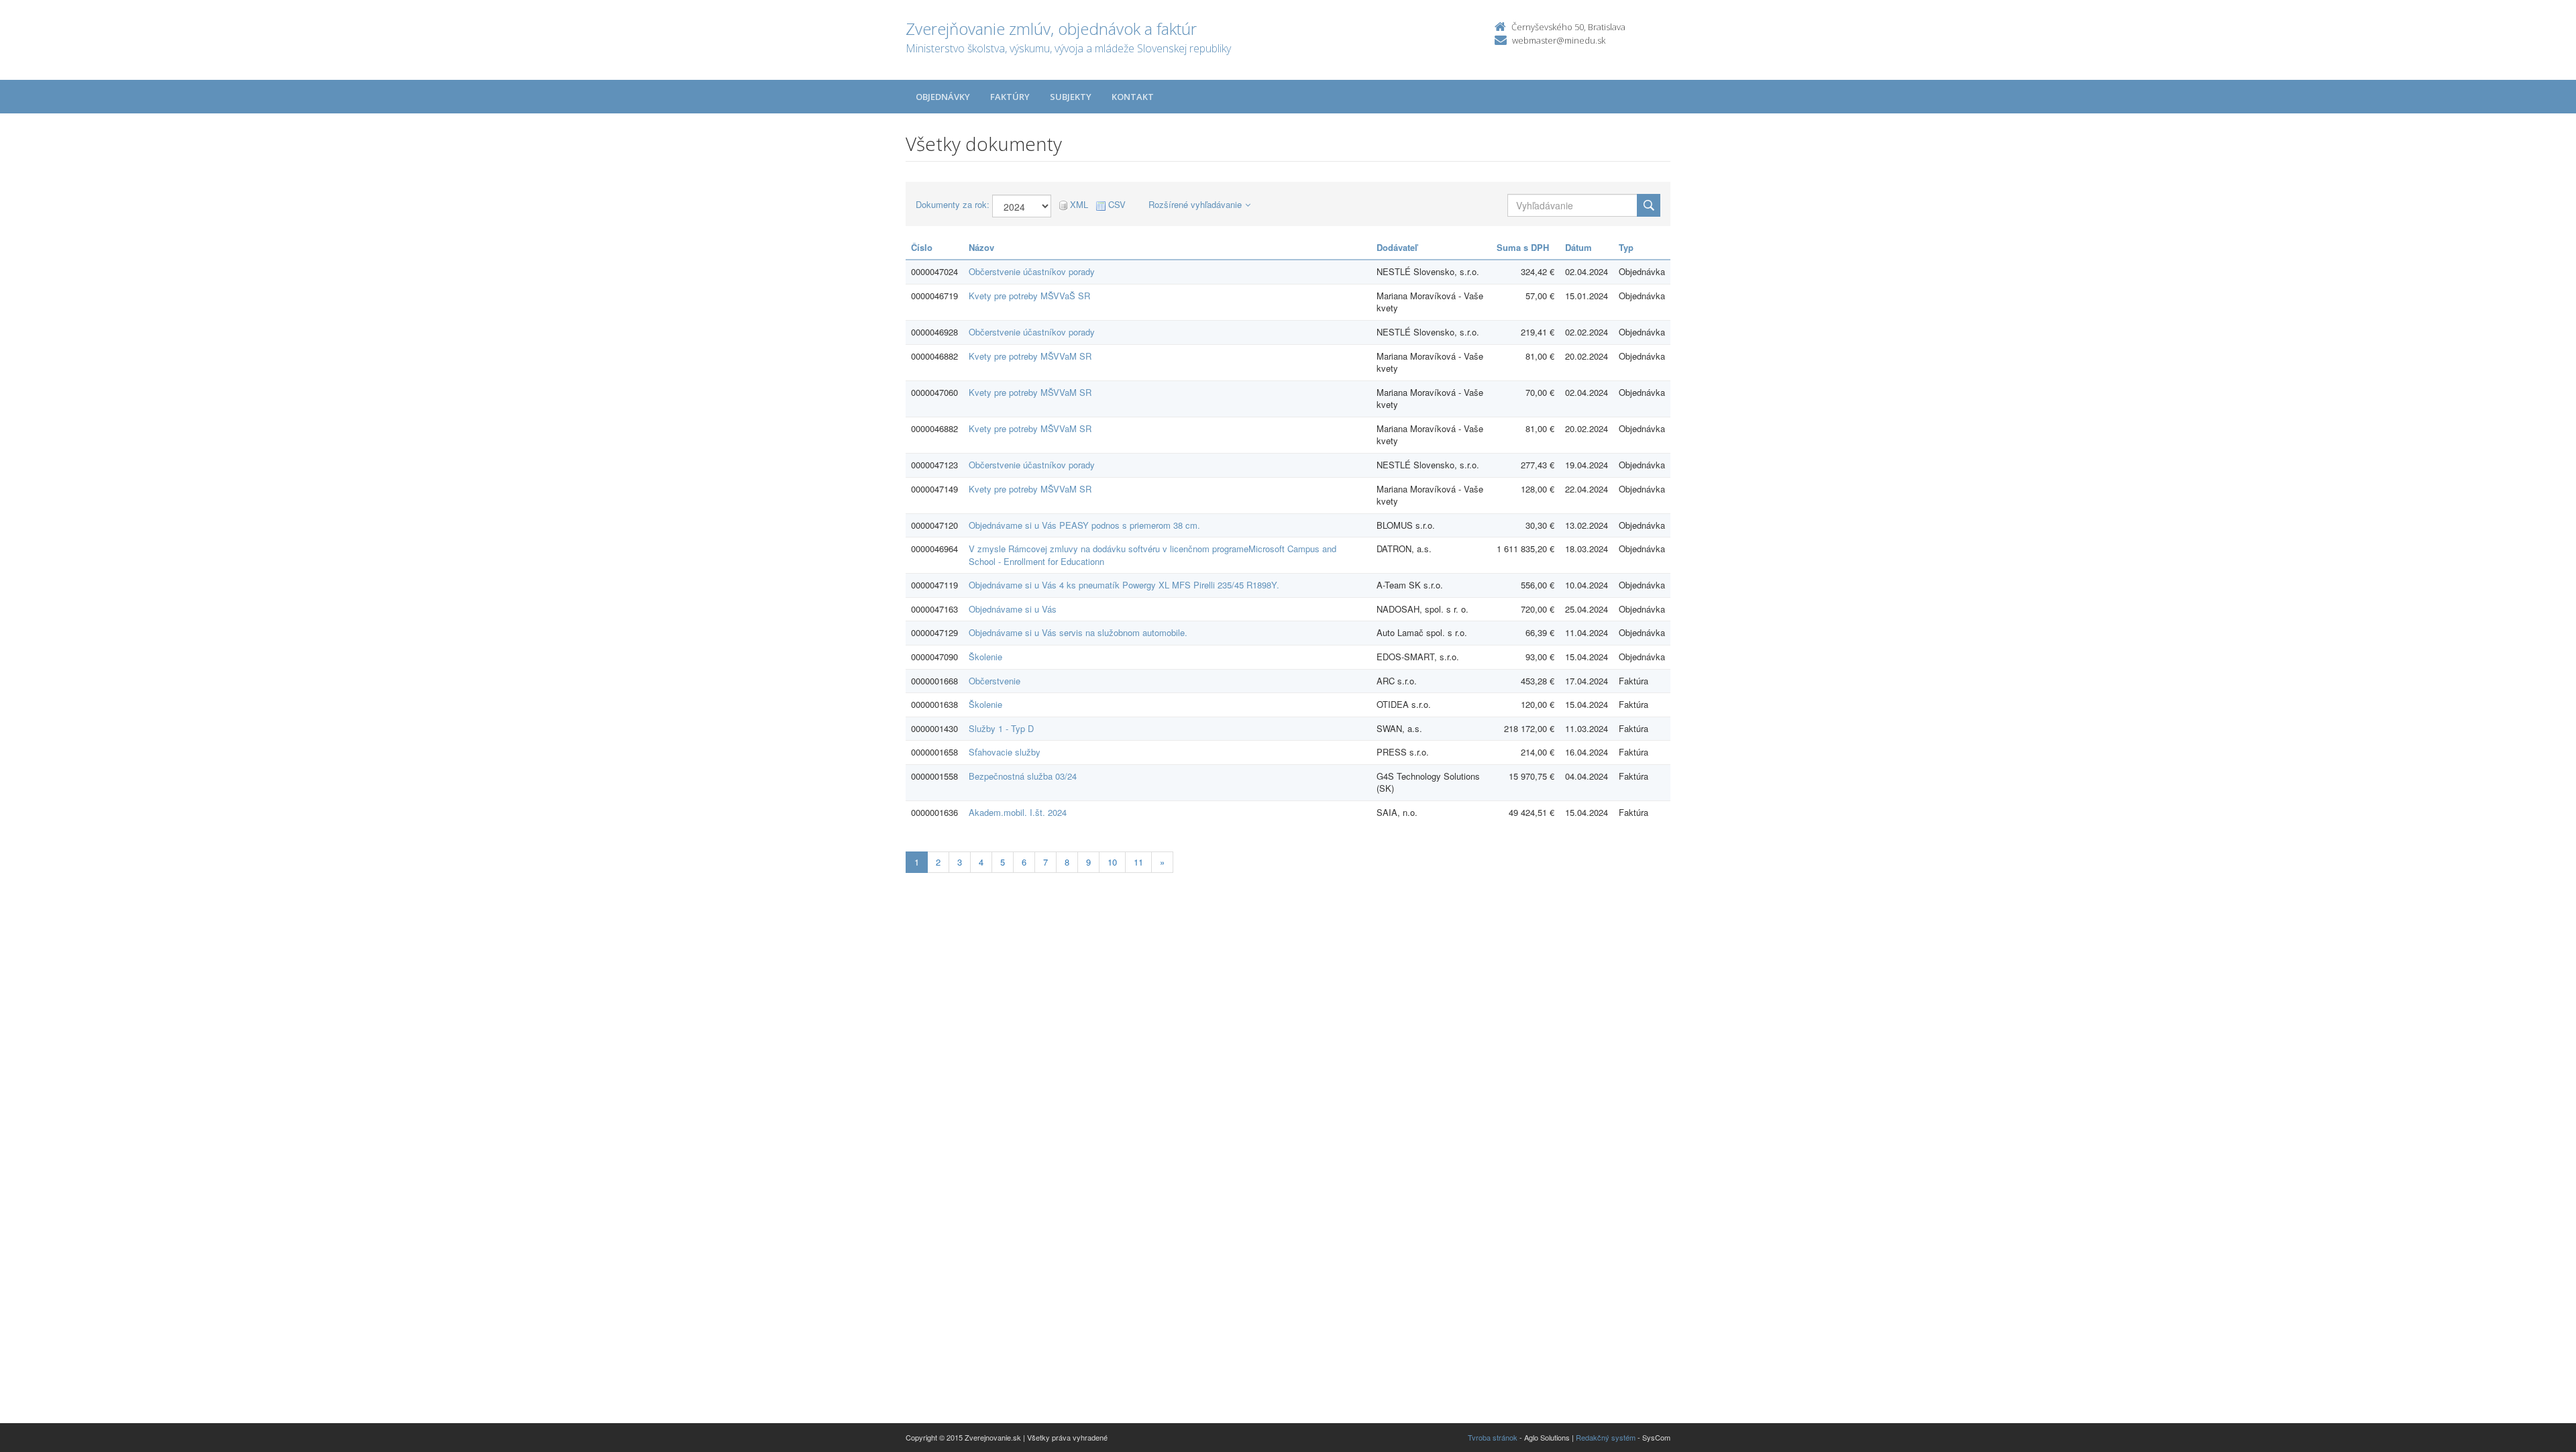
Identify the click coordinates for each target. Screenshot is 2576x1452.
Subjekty (1071, 97)
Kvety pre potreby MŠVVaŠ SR (1029, 296)
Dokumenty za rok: (953, 205)
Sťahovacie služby (1005, 752)
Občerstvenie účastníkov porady (1032, 271)
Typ (1626, 247)
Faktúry (1010, 97)
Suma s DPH (1523, 247)
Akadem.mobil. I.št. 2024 (1018, 812)
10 (1112, 862)
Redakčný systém (1606, 1437)
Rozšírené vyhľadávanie (1195, 204)
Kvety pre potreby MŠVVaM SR (1030, 356)
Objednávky (943, 97)
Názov (981, 247)
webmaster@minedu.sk (1559, 40)
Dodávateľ (1397, 247)
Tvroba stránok (1493, 1437)
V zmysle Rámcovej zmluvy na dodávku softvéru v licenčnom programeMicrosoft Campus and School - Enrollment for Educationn (1152, 555)
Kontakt (1133, 97)
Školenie (985, 657)
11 (1138, 862)
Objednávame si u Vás (1013, 609)
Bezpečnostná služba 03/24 (1023, 776)
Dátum (1578, 247)
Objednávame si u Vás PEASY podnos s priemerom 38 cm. (1084, 525)
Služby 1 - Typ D (1001, 728)
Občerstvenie (995, 681)
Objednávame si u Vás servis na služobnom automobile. (1078, 632)
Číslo (922, 247)
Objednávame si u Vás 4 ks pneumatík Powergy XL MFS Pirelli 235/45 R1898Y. (1124, 585)
